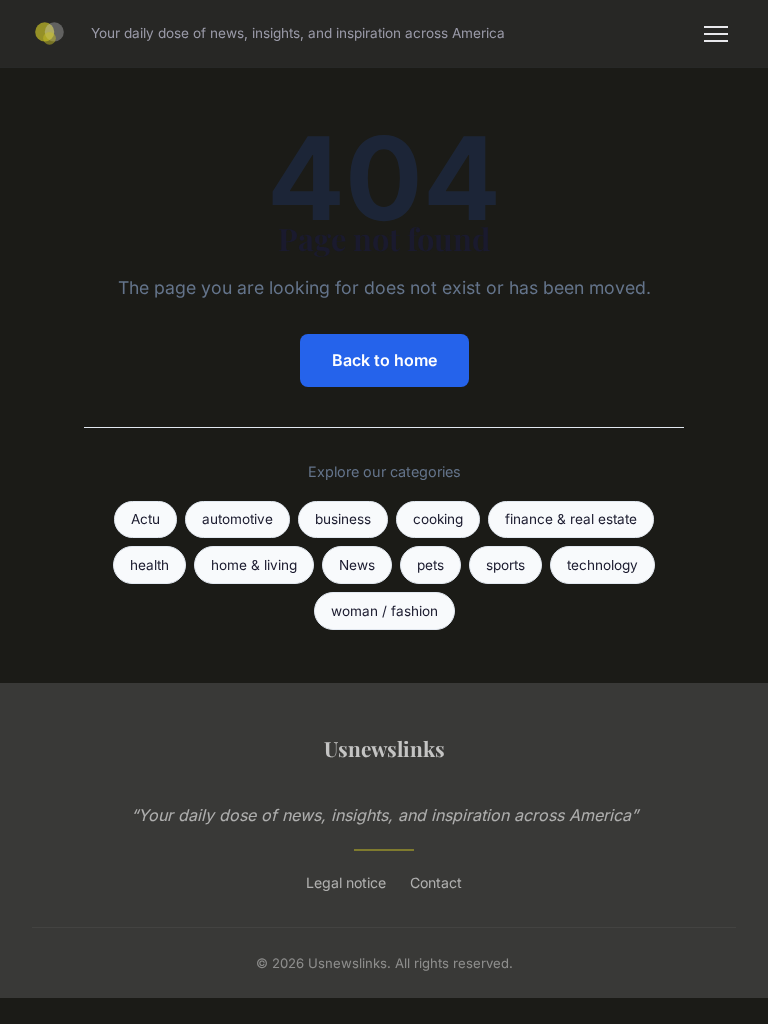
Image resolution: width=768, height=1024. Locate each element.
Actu (145, 519)
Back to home (384, 360)
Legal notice (346, 882)
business (343, 519)
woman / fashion (384, 611)
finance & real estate (571, 519)
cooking (438, 519)
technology (602, 565)
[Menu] (716, 34)
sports (505, 565)
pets (430, 565)
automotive (237, 519)
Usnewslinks (384, 748)
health (149, 565)
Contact (436, 882)
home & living (254, 565)
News (357, 565)
